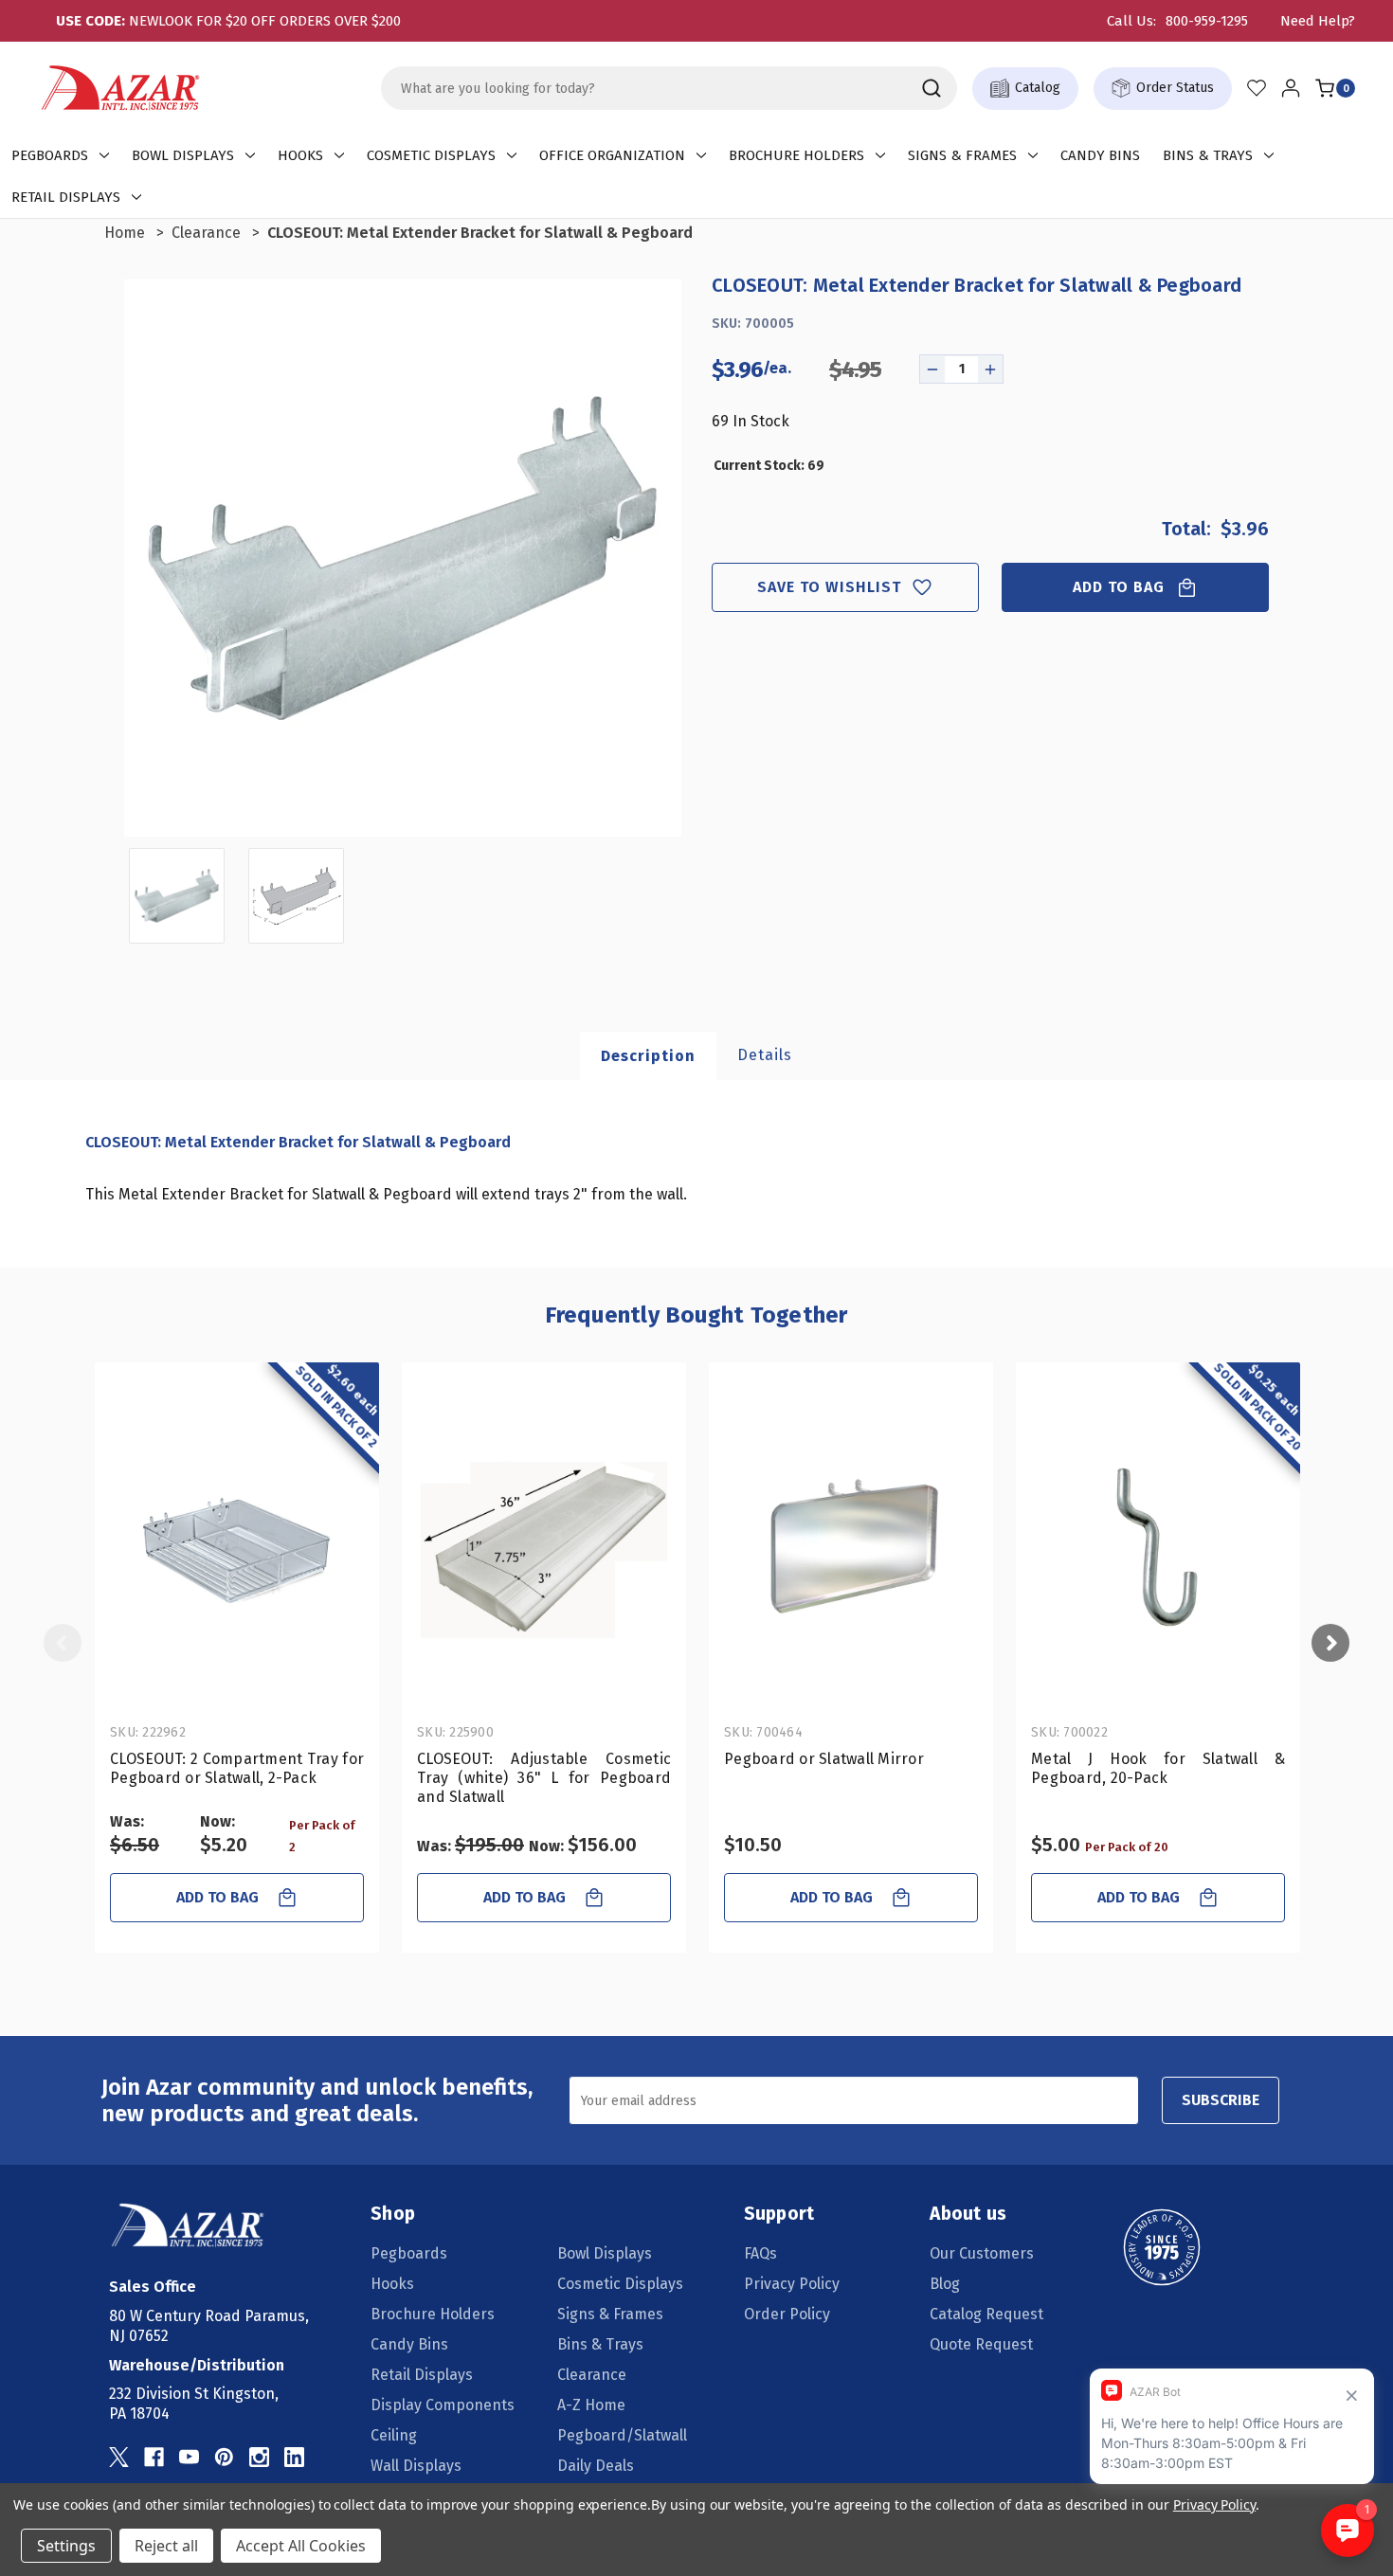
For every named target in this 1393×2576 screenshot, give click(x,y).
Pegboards (50, 155)
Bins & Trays (1208, 155)
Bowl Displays (183, 155)
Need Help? (1318, 21)
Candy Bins (1100, 155)
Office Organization (612, 155)
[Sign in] (1291, 88)
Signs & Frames (962, 155)
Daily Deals (596, 2466)
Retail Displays (66, 197)
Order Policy (787, 2314)
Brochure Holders (796, 155)
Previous (63, 1643)
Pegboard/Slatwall (622, 2435)
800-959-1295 (1207, 21)
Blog (945, 2284)
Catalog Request (986, 2314)
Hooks (300, 155)
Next (1330, 1643)
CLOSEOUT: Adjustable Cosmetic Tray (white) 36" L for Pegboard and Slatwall (544, 1778)
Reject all (166, 2546)
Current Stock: (769, 466)
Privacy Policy (792, 2284)
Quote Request (981, 2344)
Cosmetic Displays (431, 155)
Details (765, 1055)
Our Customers (982, 2253)
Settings (66, 2546)
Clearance (592, 2375)
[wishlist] (1257, 88)
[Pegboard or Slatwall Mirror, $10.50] (851, 1547)
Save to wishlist (830, 587)
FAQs (760, 2253)
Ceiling (394, 2435)
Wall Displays (416, 2466)
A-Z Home (591, 2405)
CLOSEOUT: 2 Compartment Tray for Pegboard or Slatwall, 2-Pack (237, 1768)
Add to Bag (1119, 587)
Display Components (443, 2405)
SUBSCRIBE (1221, 2100)
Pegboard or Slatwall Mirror (824, 1759)
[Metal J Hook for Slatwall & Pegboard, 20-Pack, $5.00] (1158, 1547)
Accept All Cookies (301, 2546)
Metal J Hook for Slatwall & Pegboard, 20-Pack (1158, 1768)
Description (648, 1056)
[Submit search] (932, 88)
